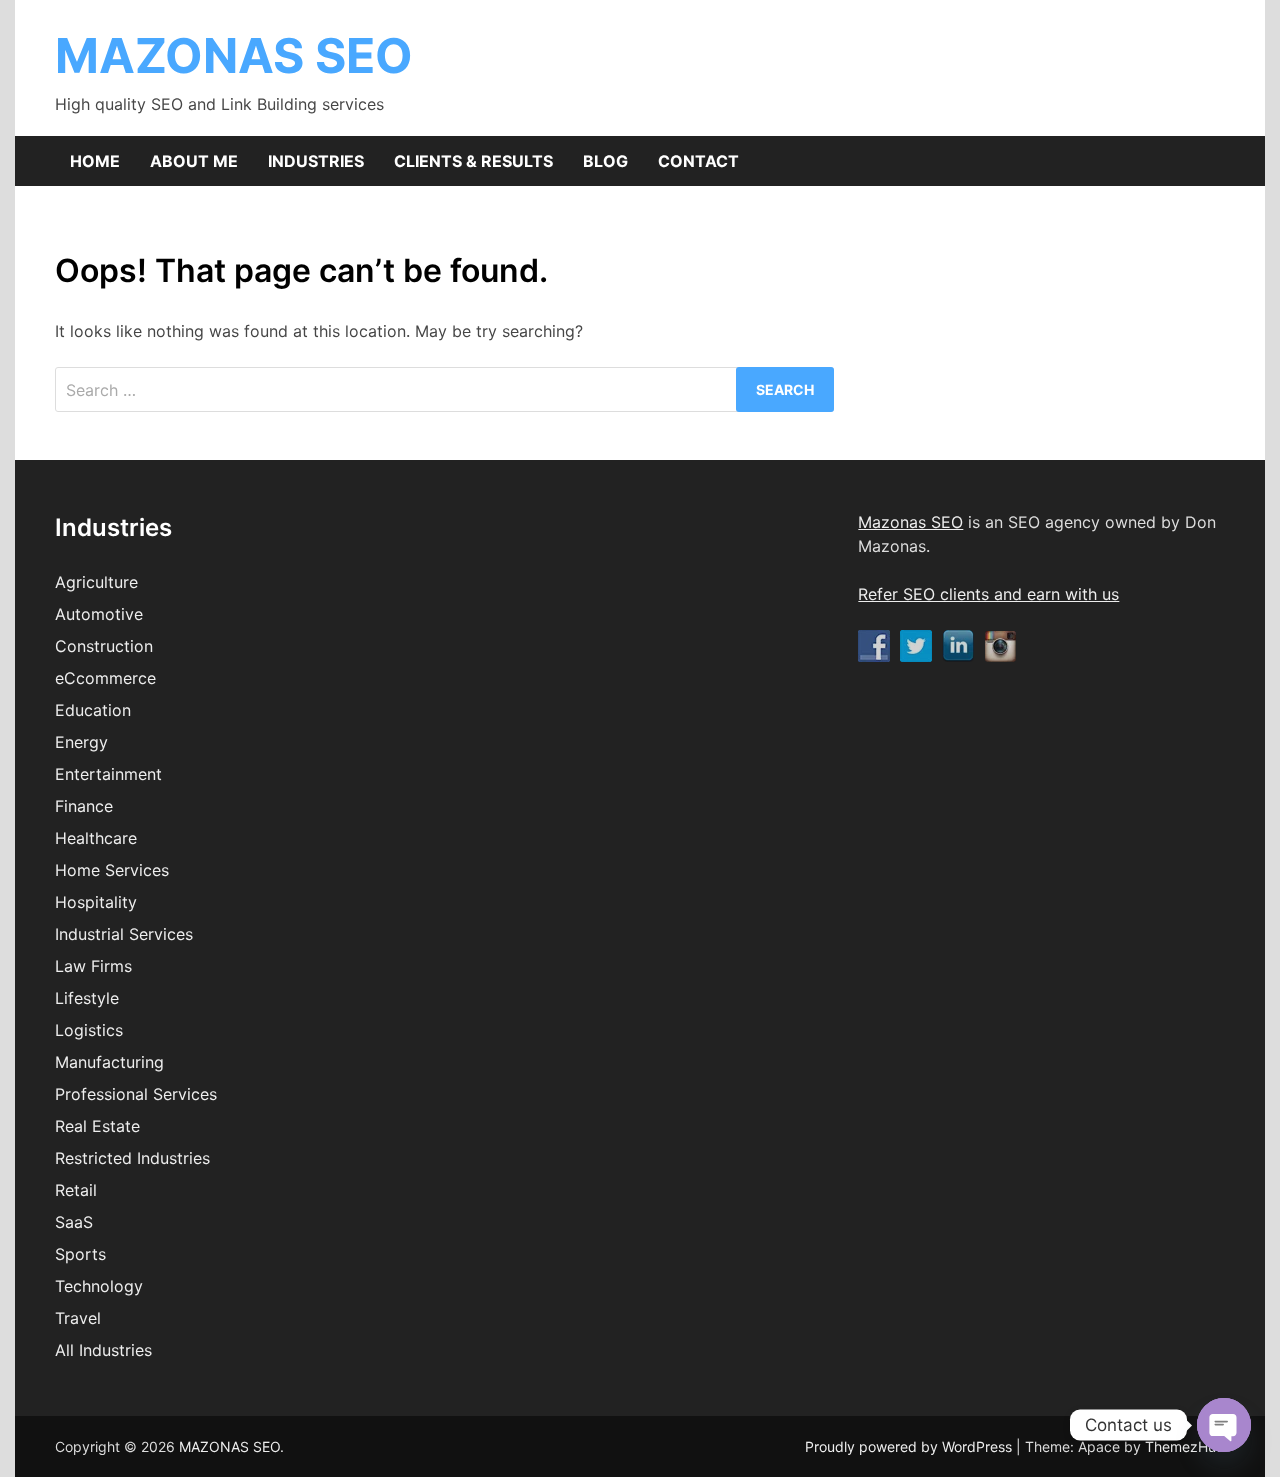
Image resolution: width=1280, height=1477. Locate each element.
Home (95, 161)
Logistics (89, 1030)
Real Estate (97, 1126)
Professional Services (136, 1094)
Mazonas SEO (910, 522)
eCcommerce (105, 678)
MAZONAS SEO (234, 55)
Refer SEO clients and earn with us (988, 594)
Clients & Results (473, 161)
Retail (76, 1190)
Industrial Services (124, 934)
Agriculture (96, 582)
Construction (104, 646)
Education (93, 710)
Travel (78, 1318)
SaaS (74, 1222)
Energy (81, 742)
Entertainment (108, 774)
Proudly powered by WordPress (910, 1446)
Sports (80, 1254)
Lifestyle (87, 998)
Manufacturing (109, 1062)
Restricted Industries (132, 1158)
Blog (605, 161)
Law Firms (93, 966)
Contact (698, 161)
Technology (99, 1286)
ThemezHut (1183, 1446)
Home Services (112, 870)
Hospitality (96, 902)
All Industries (103, 1350)
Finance (84, 806)
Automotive (99, 614)
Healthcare (96, 838)
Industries (316, 161)
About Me (194, 161)
